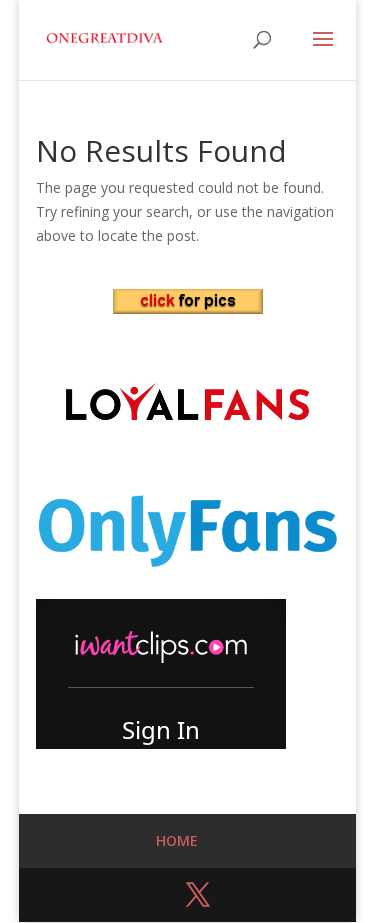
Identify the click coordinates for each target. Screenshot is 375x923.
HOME (177, 840)
